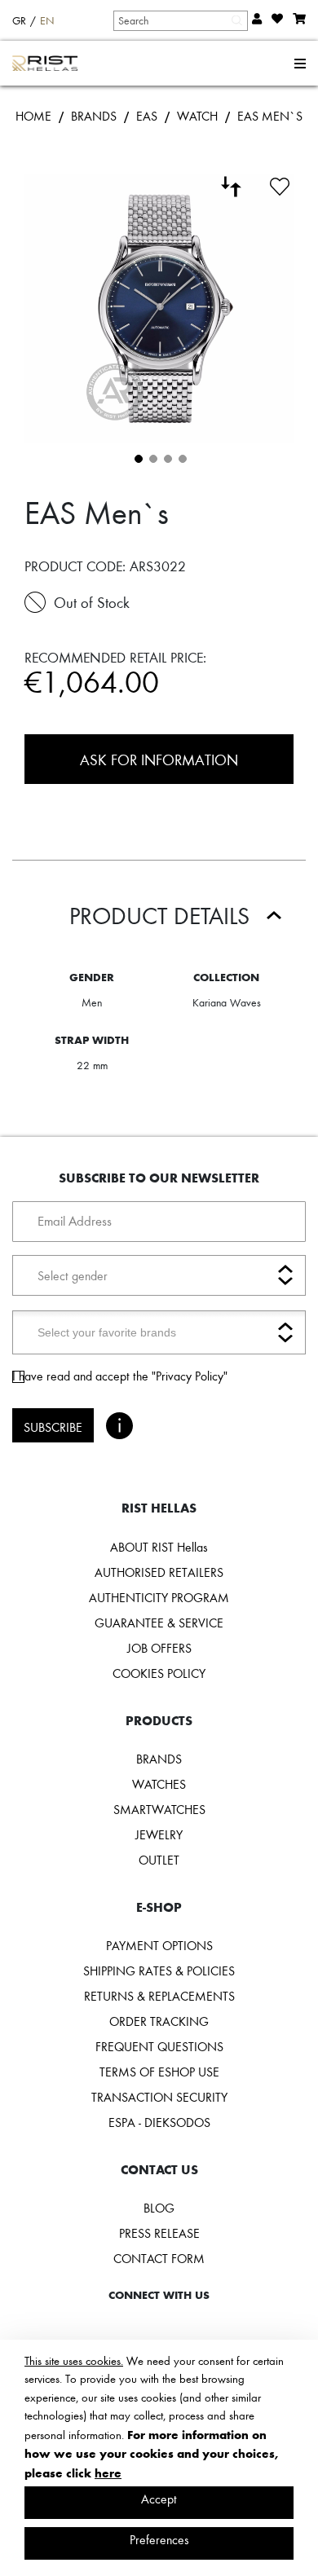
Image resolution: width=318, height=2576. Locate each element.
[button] (137, 457)
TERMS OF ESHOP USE (159, 2072)
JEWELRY (159, 1834)
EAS (147, 116)
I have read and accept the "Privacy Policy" (120, 1376)
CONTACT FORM (159, 2258)
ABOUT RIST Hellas (159, 1547)
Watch (197, 116)
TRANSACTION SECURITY (159, 2097)
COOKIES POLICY (159, 1673)
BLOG (159, 2208)
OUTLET (159, 1860)
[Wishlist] (280, 184)
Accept (159, 2499)
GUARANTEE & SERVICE (159, 1623)
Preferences (159, 2539)
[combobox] (180, 20)
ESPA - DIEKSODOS (159, 2122)
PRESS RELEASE (159, 2233)
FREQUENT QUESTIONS (159, 2046)
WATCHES (159, 1784)
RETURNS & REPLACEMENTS (159, 1996)
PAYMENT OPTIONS (159, 1945)
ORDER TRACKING (159, 2021)
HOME (33, 116)
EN (47, 20)
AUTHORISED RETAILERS (159, 1572)
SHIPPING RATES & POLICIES (159, 1971)
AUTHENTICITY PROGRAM (159, 1597)
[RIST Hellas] (45, 64)
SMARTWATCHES (159, 1809)
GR (19, 20)
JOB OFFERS (159, 1648)
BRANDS (94, 116)
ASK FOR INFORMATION (159, 759)
